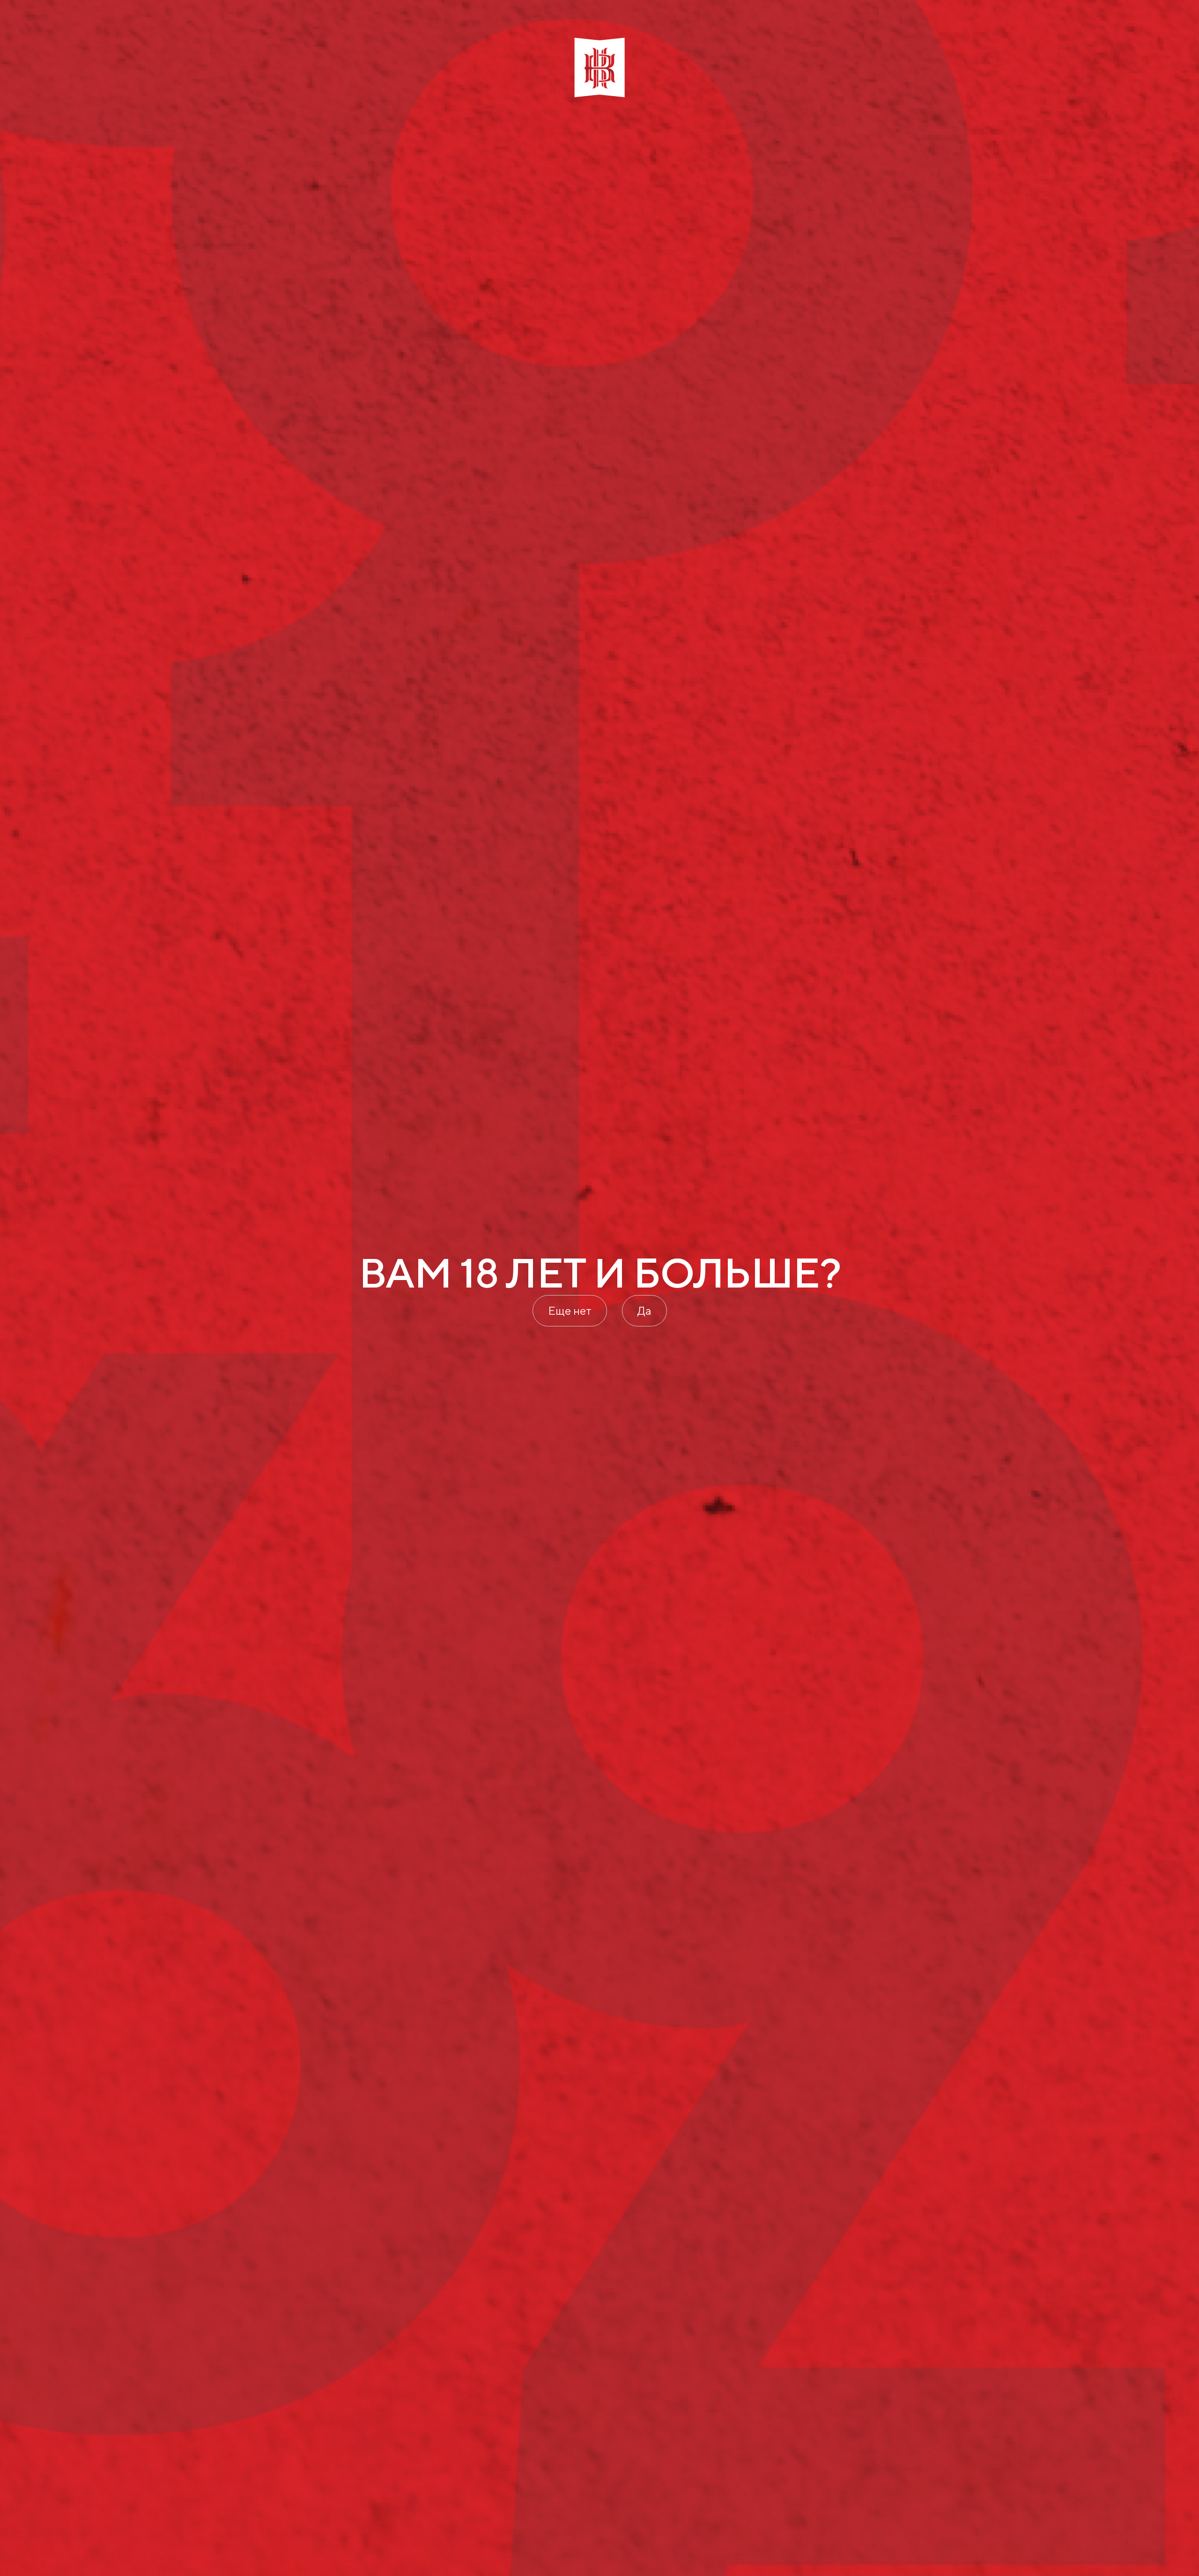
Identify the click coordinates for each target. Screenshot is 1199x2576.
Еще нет (570, 1310)
